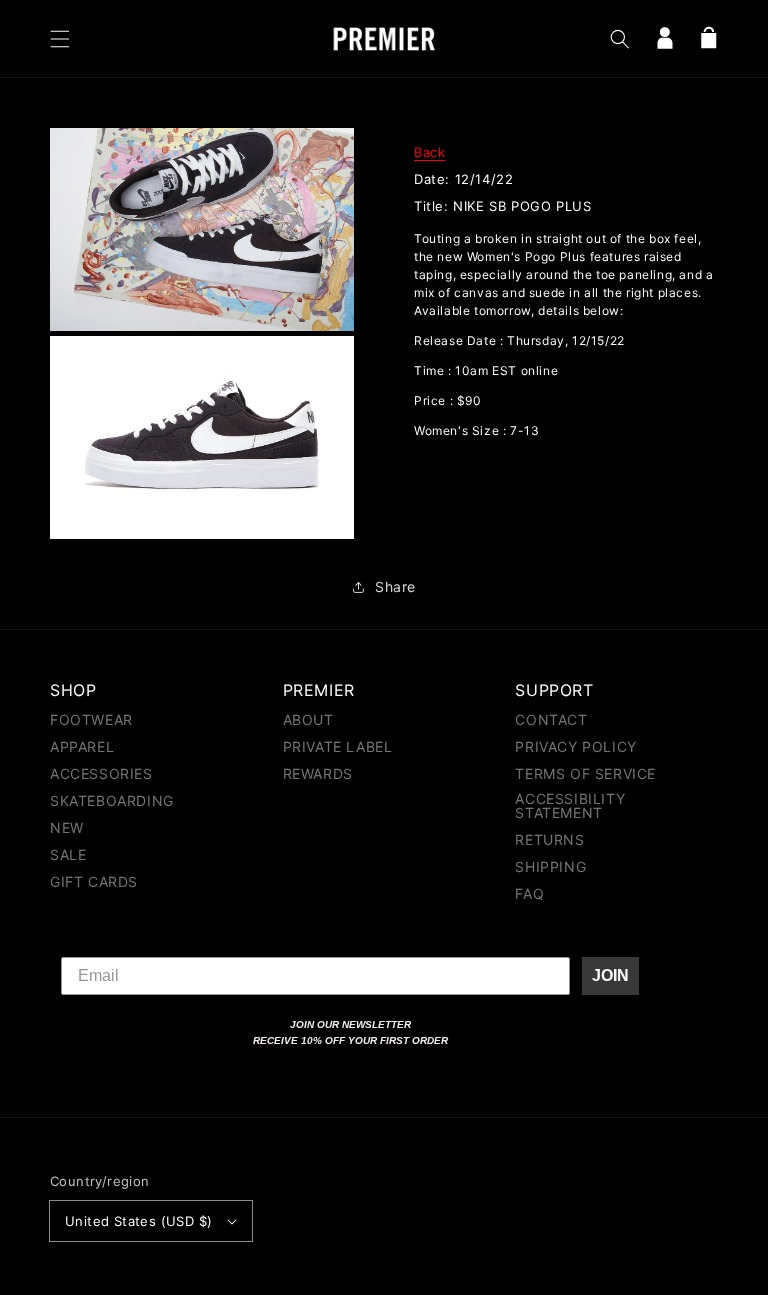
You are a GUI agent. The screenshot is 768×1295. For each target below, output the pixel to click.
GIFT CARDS (94, 881)
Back (429, 152)
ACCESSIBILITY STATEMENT (570, 805)
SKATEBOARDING (112, 800)
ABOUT (308, 720)
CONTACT (551, 720)
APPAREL (82, 746)
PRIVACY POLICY (575, 746)
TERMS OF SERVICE (585, 773)
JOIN (610, 975)
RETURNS (549, 839)
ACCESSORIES (101, 773)
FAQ (529, 893)
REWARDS (318, 773)
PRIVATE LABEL (338, 746)
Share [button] (395, 586)
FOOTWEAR (91, 720)
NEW (67, 827)
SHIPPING (550, 866)
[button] (60, 39)
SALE (68, 854)
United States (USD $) (138, 1221)
